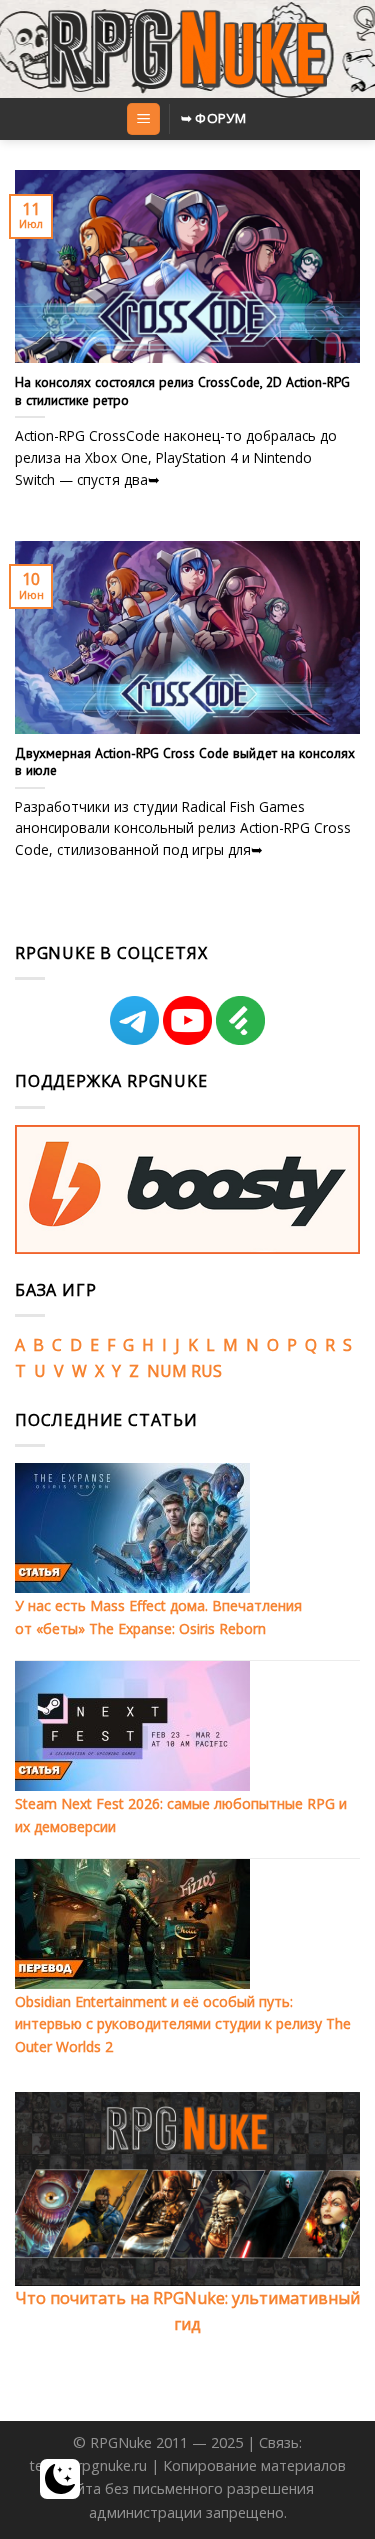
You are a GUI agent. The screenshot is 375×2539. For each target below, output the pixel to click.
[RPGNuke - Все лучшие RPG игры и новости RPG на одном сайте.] (187, 49)
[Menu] (143, 119)
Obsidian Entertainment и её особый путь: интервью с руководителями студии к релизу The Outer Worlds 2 (183, 2024)
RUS (206, 1371)
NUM (167, 1371)
